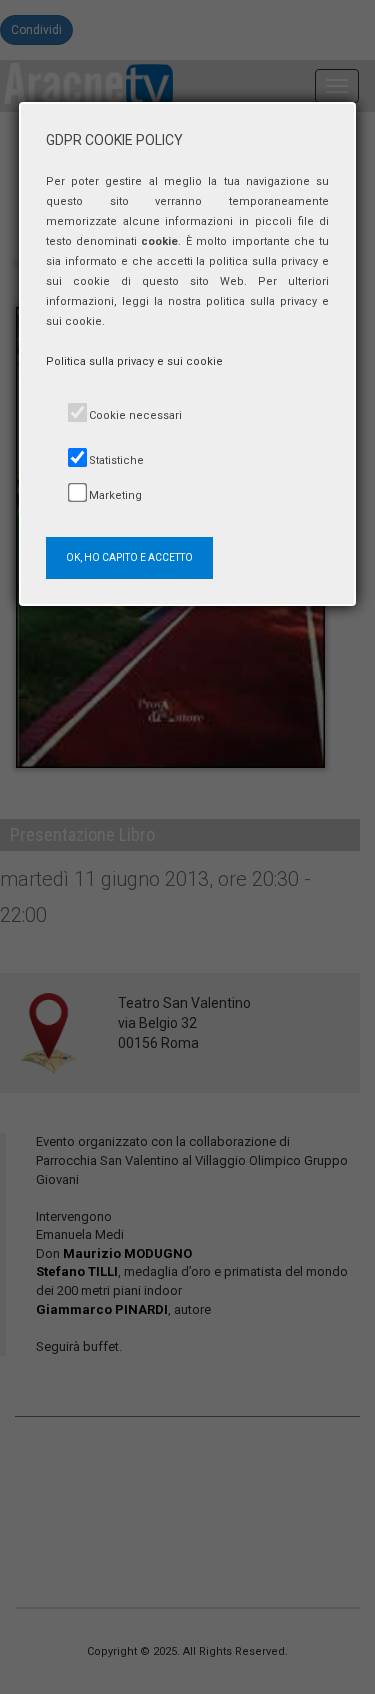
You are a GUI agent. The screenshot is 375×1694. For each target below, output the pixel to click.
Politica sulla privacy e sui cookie (134, 361)
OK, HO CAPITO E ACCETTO (129, 557)
